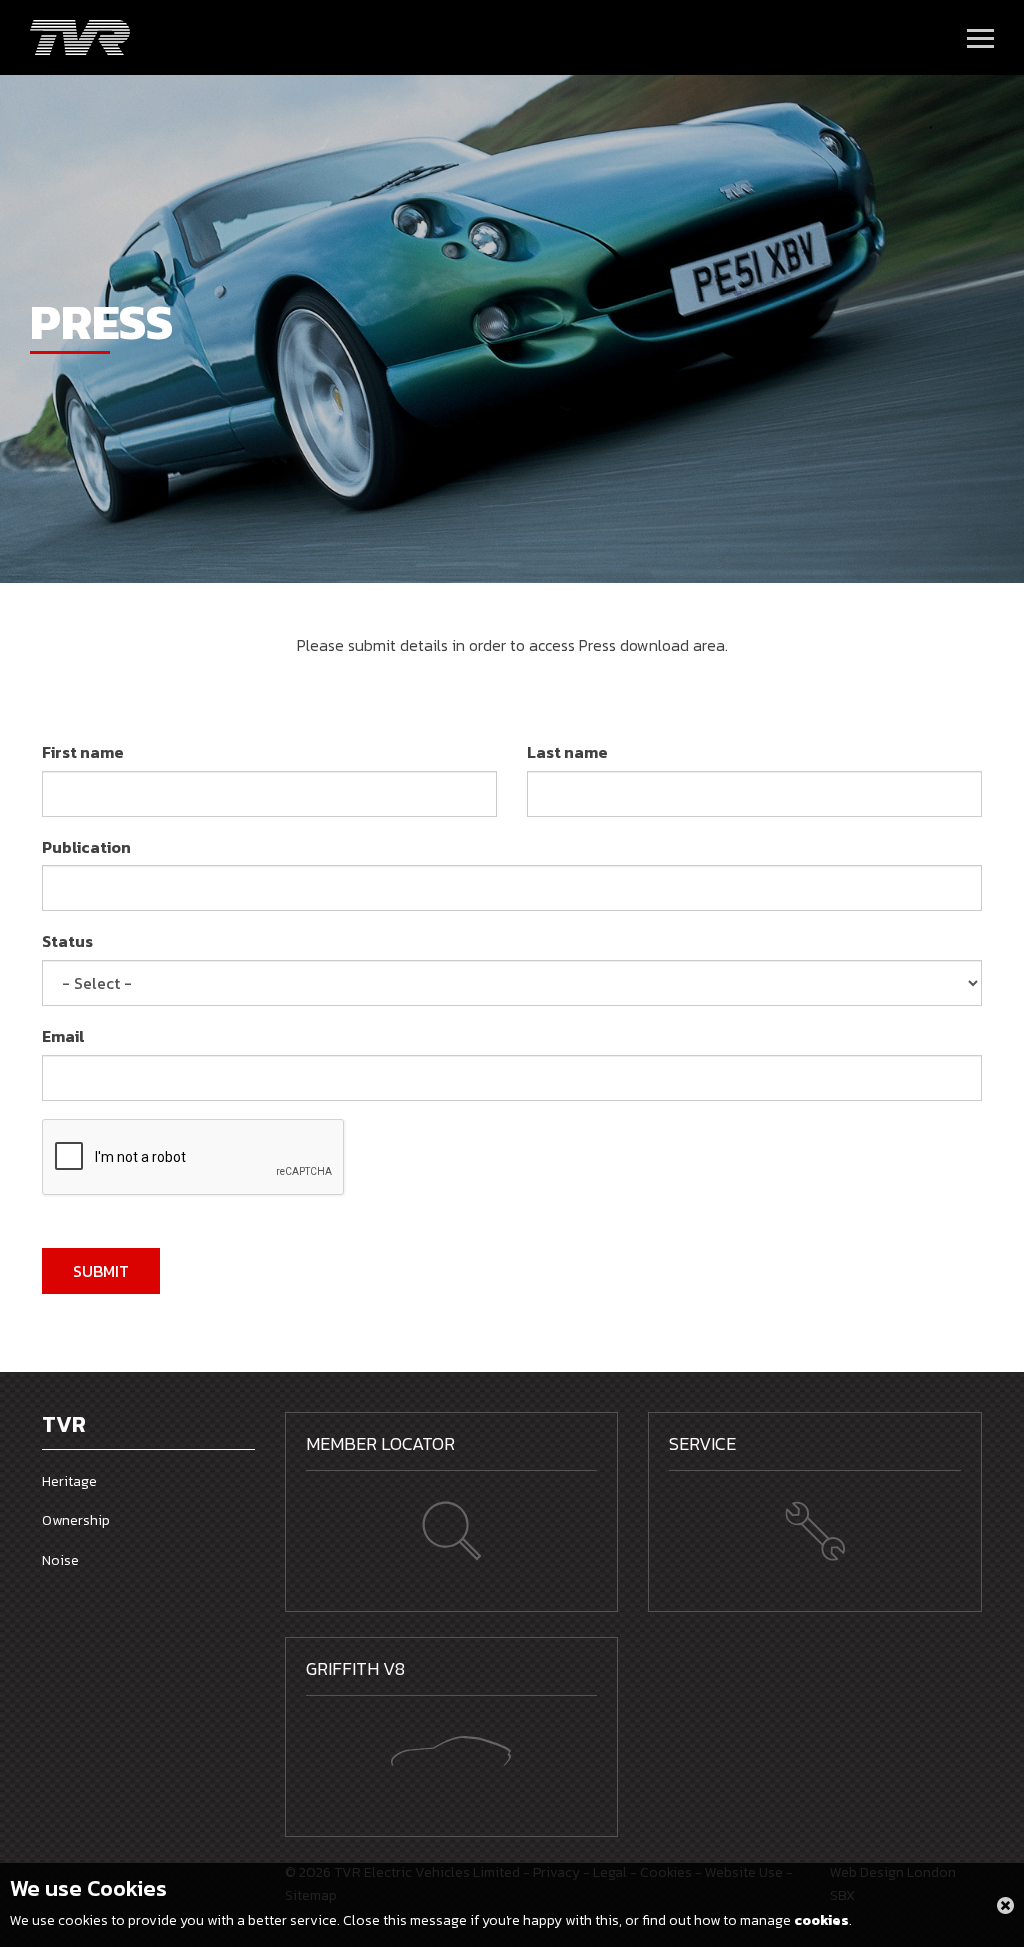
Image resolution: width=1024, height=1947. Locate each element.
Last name (567, 752)
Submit (101, 1271)
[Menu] (980, 38)
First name (83, 752)
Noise (60, 1560)
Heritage (69, 1481)
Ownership (76, 1520)
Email (63, 1036)
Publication (86, 847)
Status (67, 941)
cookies (821, 1920)
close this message (1005, 1905)
